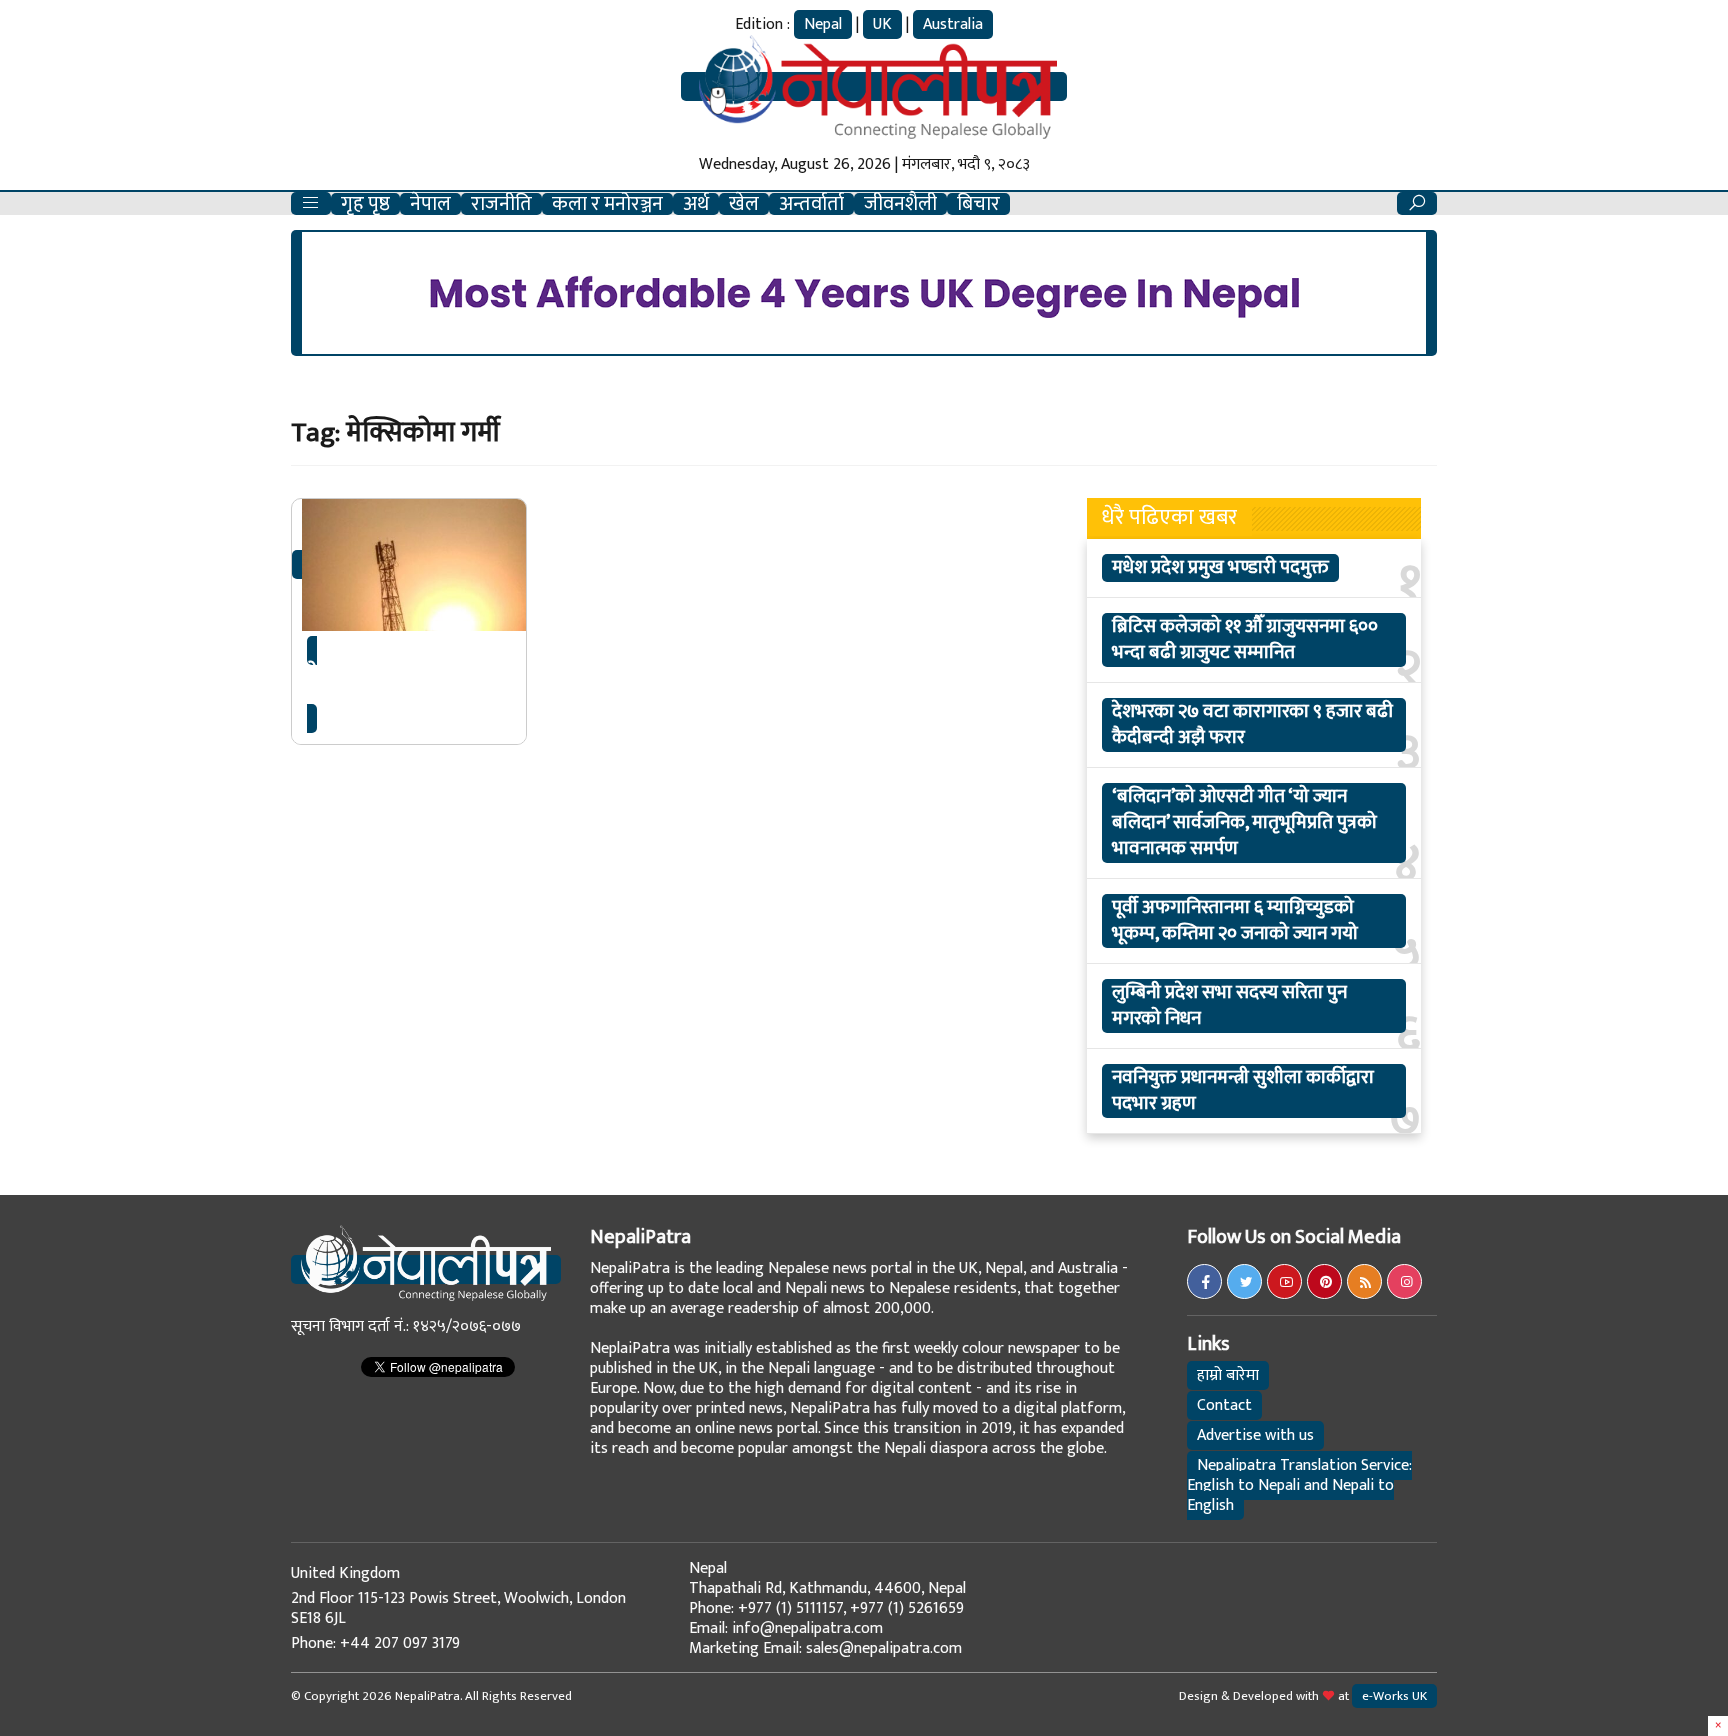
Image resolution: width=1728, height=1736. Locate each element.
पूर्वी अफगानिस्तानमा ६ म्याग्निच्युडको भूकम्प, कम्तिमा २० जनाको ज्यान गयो (1235, 921)
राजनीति (501, 204)
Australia (953, 24)
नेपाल (430, 204)
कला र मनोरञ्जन (607, 204)
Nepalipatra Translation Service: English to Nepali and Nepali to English (1299, 1485)
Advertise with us (1255, 1435)
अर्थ (696, 204)
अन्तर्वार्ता (811, 204)
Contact (1224, 1405)
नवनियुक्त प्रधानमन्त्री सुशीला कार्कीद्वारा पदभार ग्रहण (1243, 1091)
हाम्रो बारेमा (1228, 1375)
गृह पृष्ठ (365, 204)
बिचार (978, 204)
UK (882, 24)
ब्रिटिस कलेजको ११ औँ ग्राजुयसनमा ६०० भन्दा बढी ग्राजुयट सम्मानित (1245, 640)
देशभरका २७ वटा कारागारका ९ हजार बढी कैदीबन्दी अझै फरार (1252, 725)
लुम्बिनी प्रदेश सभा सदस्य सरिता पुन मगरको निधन (1229, 1006)
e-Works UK (1394, 1696)
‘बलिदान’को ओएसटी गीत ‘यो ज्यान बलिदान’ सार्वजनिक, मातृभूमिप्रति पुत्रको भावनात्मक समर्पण (1244, 823)
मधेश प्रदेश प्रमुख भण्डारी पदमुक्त (1220, 568)
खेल (744, 204)
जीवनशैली (900, 204)
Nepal (823, 24)
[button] (311, 203)
